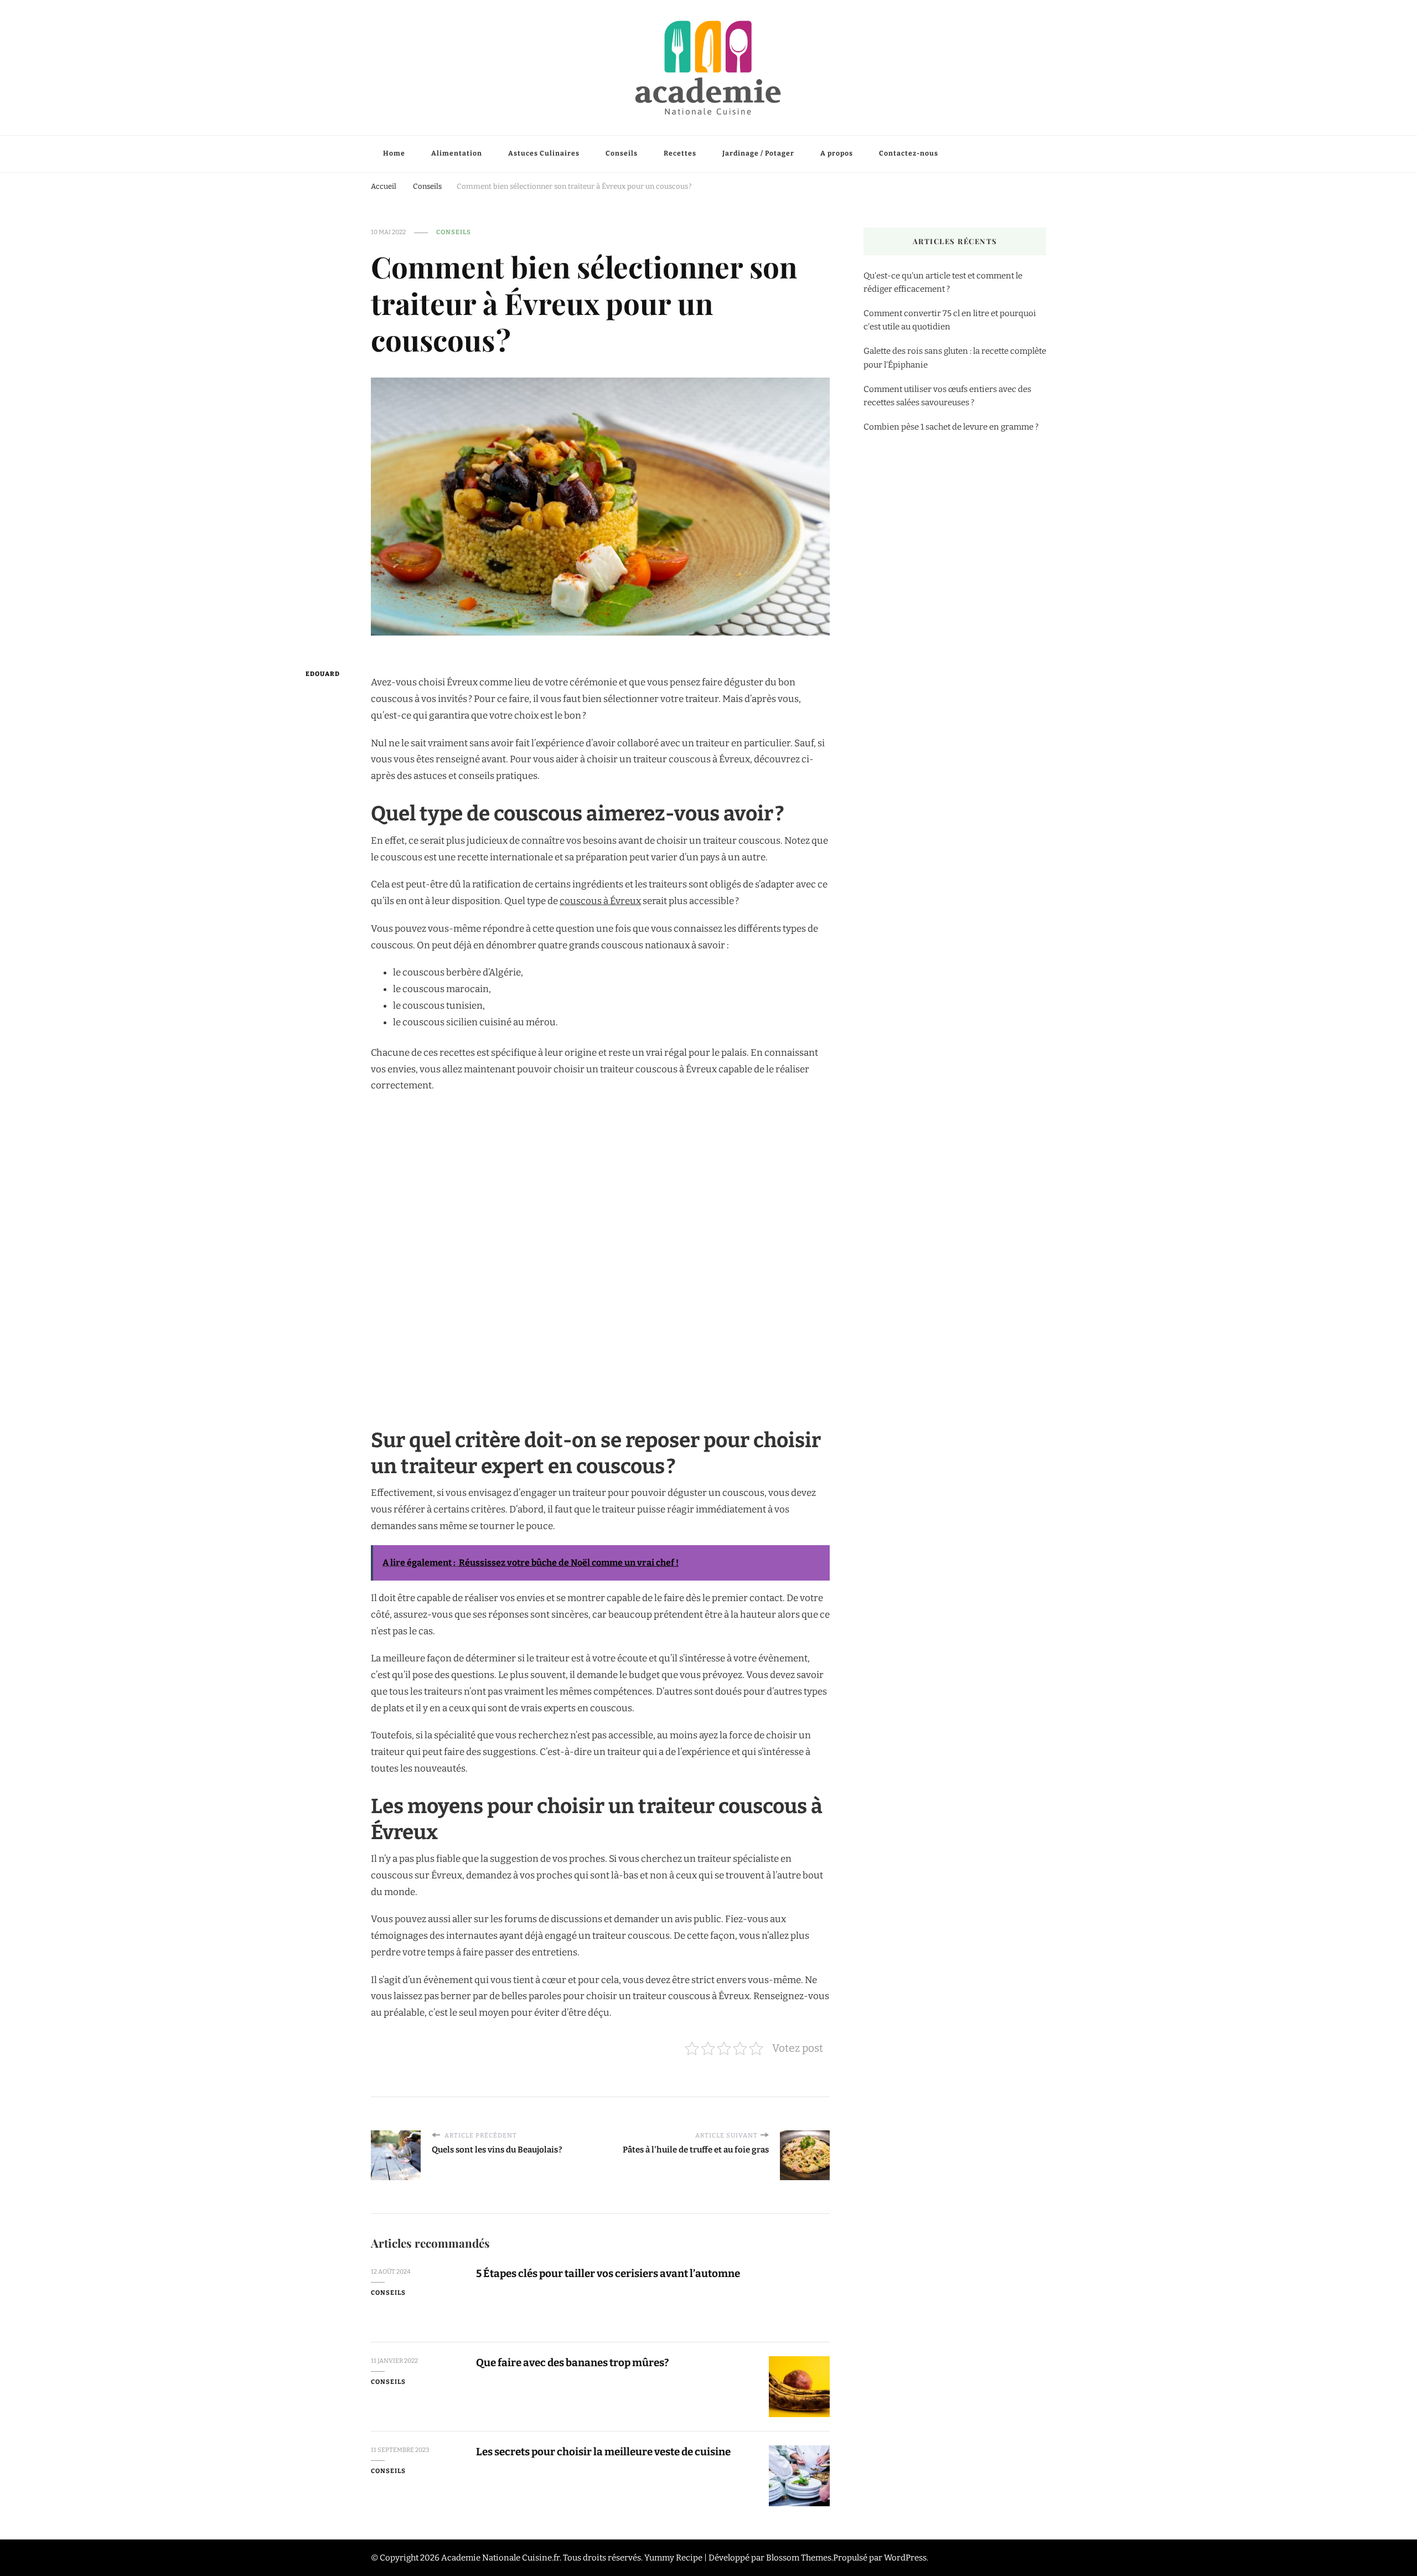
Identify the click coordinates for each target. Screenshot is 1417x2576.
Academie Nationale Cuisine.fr (500, 2558)
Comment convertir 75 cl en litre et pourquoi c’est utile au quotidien (950, 320)
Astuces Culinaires (544, 153)
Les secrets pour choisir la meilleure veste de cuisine (603, 2452)
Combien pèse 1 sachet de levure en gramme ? (951, 427)
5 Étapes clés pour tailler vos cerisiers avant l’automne (608, 2273)
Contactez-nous (909, 153)
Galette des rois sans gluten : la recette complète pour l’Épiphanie (955, 358)
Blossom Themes (799, 2558)
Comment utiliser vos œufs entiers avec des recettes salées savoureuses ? (947, 396)
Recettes (680, 153)
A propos (837, 153)
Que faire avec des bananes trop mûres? (572, 2363)
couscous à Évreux (600, 901)
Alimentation (457, 153)
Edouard (323, 674)
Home (394, 153)
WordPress (905, 2558)
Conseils (622, 153)
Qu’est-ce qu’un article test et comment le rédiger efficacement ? (943, 282)
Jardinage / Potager (758, 153)
